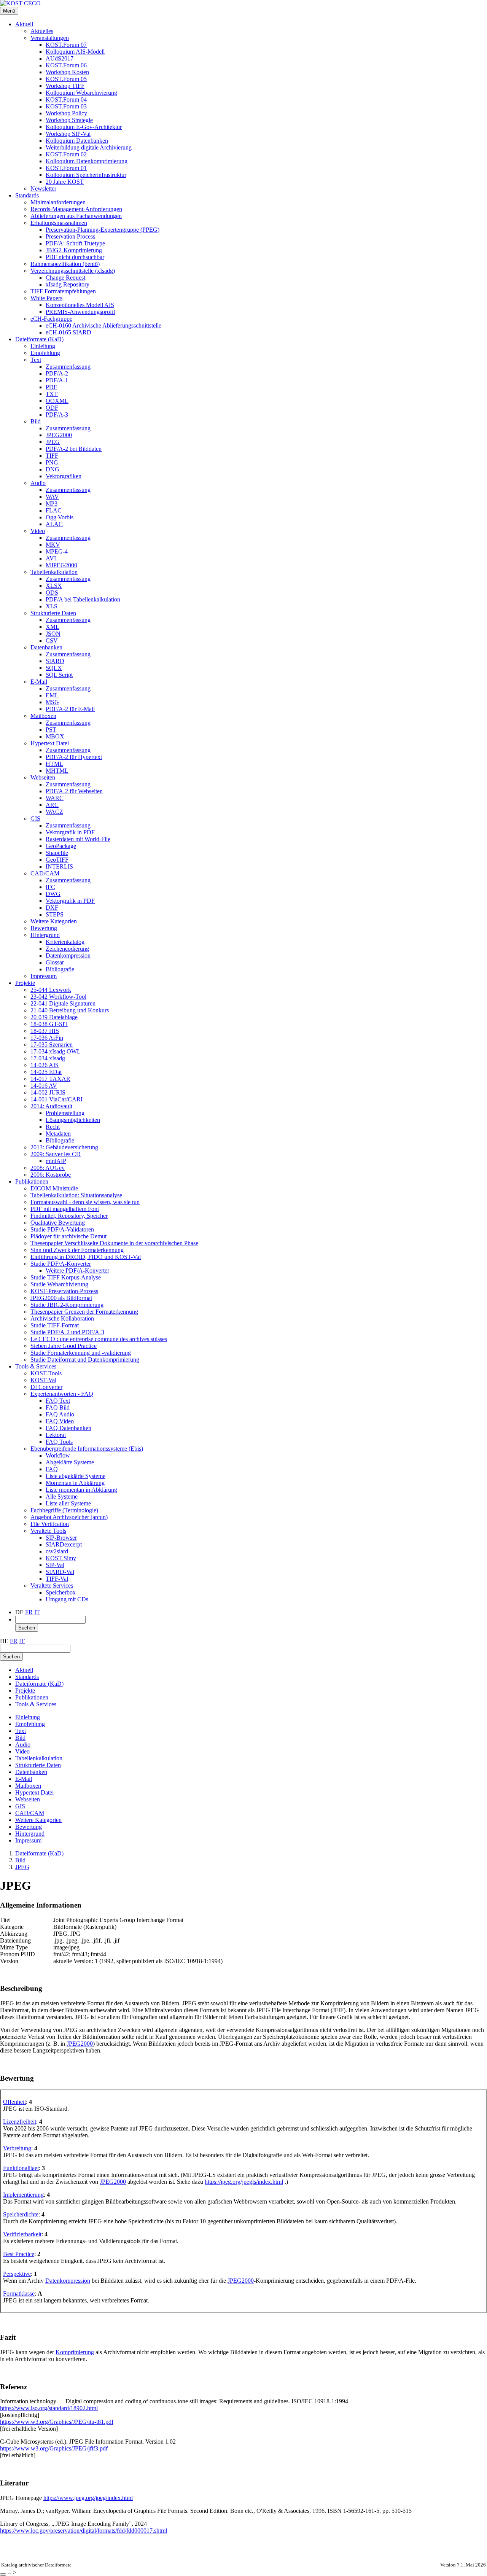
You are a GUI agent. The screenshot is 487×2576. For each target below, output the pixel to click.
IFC (50, 887)
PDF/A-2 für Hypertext (74, 757)
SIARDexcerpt (64, 1544)
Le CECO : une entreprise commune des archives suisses (99, 1339)
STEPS (55, 914)
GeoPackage (61, 846)
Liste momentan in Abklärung (81, 1490)
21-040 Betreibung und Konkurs (70, 1010)
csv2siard (57, 1551)
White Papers (46, 298)
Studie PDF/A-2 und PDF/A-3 (67, 1332)
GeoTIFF (57, 860)
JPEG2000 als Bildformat (61, 1298)
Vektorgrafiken (64, 476)
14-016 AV (44, 1086)
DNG (53, 469)
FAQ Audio (60, 1414)
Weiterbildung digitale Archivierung (89, 147)
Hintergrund (45, 935)
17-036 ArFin (47, 1038)
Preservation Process (70, 236)
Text (36, 360)
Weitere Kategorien (54, 921)
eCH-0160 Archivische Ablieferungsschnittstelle (103, 325)
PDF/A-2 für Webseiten (74, 791)
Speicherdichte (21, 2214)
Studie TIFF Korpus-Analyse (66, 1277)
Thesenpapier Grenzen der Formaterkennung (84, 1312)
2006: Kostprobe (51, 1175)
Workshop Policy (66, 113)
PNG (52, 462)
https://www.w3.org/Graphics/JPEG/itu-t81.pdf (57, 2422)
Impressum (44, 976)
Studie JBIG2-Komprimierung (67, 1305)
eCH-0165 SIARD (68, 332)
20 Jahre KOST (65, 182)
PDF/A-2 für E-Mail (70, 709)
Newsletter (43, 189)
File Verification (50, 1524)
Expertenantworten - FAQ (62, 1394)
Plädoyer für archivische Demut (68, 1236)
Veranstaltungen (50, 38)
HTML (54, 764)
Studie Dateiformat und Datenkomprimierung (85, 1360)
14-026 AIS (45, 1065)
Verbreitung (17, 2148)
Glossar (55, 962)
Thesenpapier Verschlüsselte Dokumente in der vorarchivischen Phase (114, 1243)
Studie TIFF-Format (55, 1325)
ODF (52, 408)
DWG (53, 894)
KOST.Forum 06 (66, 65)
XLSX (54, 586)
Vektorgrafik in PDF (70, 832)
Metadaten (58, 1134)
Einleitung (43, 346)
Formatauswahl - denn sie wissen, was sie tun (85, 1202)
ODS (52, 593)
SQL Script (59, 675)
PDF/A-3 (57, 414)
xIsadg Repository (68, 284)
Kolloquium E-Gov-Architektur (84, 127)
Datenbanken (46, 647)
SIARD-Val (60, 1572)
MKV (53, 545)
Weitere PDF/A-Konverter (77, 1270)
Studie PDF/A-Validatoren (62, 1229)
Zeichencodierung (67, 949)
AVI (51, 558)
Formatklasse (19, 2294)
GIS (35, 819)
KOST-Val (43, 1380)
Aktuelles (42, 31)
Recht (53, 1127)
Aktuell (24, 24)
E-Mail (39, 682)
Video (38, 531)
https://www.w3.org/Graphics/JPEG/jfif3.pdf (54, 2448)
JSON (53, 634)
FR (29, 1612)
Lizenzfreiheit (20, 2122)
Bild (36, 421)
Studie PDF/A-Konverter (61, 1264)
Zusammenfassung (68, 367)
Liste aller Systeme (68, 1503)
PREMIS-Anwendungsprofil (80, 312)
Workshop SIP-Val (68, 134)
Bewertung (44, 928)
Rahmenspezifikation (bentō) (65, 264)
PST (51, 730)
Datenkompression (68, 955)
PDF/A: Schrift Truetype (75, 243)
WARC (55, 798)
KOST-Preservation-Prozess (64, 1291)
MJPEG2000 (61, 565)
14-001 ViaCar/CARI (56, 1099)
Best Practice (19, 2254)
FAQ (52, 1469)
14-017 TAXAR (50, 1079)
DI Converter (46, 1387)
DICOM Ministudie (54, 1188)
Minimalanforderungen (58, 202)
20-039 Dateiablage (54, 1017)
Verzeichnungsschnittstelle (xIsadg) (73, 271)
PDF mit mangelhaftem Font (65, 1209)
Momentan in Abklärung (75, 1483)
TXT (52, 394)
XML (53, 627)
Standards (27, 195)
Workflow (58, 1455)
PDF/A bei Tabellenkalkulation (83, 599)
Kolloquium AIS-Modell (75, 52)
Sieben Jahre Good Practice (64, 1346)
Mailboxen (43, 716)
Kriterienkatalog (65, 942)
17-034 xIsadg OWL (56, 1051)
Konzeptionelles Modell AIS (80, 305)
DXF (52, 908)
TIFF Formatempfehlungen (63, 291)
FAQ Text (58, 1401)
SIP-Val (55, 1565)
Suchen (27, 1628)
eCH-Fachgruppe (51, 319)
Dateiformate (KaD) (39, 339)
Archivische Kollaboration (62, 1318)
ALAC (54, 524)
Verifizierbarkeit (22, 2234)
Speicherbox (61, 1592)
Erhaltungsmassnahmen (59, 223)
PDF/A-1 (57, 380)
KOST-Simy (61, 1558)
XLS (52, 606)
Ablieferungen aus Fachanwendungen (76, 216)
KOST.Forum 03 (66, 106)
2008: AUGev (48, 1168)
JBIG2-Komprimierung (74, 250)
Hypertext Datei (50, 743)
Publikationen (32, 1181)
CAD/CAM (45, 873)
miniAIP (56, 1161)
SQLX (54, 668)
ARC (52, 805)
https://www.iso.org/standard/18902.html (49, 2408)
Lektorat (56, 1435)
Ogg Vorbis (60, 517)
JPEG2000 (59, 435)
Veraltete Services (52, 1586)
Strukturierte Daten (53, 613)
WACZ (54, 812)
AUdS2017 (60, 58)
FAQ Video (60, 1421)
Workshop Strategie (69, 120)
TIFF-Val (57, 1579)
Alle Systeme (62, 1496)
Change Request (65, 278)
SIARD (55, 661)
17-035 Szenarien (52, 1045)
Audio (38, 483)
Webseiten (43, 777)
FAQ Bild (58, 1407)
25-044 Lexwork (51, 990)
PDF (51, 387)
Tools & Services (36, 1366)
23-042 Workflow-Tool (58, 997)
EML (52, 695)
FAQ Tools (59, 1442)
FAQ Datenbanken (68, 1428)
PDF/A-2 (57, 373)
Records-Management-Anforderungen (76, 209)
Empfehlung (45, 353)
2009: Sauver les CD (56, 1154)
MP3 (52, 504)
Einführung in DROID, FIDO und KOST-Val (86, 1257)
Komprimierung (75, 2352)
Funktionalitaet (21, 2168)
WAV (52, 497)
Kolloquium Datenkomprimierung (87, 161)
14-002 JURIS (48, 1092)
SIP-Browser (61, 1538)
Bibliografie (60, 969)
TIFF (52, 456)
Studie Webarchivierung (59, 1284)
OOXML (57, 401)
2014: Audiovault (51, 1106)
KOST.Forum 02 (66, 154)
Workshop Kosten (67, 72)
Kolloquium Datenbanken (77, 141)
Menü (9, 11)
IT (37, 1612)
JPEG (53, 442)
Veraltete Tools (48, 1531)
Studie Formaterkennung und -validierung (81, 1353)
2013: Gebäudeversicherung (64, 1147)
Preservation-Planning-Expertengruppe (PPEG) (103, 230)
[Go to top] (3, 2574)
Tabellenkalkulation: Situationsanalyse (76, 1195)
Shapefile (57, 853)
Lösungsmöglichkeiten (73, 1120)
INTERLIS (59, 866)
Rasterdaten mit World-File (78, 839)
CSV (52, 640)
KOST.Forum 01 (66, 168)
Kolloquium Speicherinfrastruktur (86, 175)
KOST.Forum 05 (66, 79)
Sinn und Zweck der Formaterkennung (77, 1250)
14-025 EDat (46, 1072)
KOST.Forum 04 (66, 99)
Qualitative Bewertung (58, 1223)
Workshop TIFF (65, 86)
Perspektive (17, 2274)
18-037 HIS (45, 1031)
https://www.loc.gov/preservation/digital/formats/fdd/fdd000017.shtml (84, 2531)
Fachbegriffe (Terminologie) (64, 1510)
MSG (52, 702)
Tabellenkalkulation (54, 572)
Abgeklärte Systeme (70, 1462)
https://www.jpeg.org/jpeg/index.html (88, 2498)
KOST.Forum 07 (66, 45)
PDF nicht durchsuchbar (75, 257)
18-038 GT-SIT (49, 1024)
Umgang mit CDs (67, 1599)
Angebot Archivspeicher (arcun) (69, 1517)
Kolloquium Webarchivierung (81, 93)
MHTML (57, 771)
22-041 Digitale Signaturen (63, 1003)
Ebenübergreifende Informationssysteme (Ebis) (87, 1449)
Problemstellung (65, 1113)
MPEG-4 (57, 551)
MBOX (55, 736)
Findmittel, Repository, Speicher (69, 1216)
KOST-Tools (46, 1373)
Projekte (25, 983)
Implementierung (23, 2195)
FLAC (54, 510)
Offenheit (14, 2102)
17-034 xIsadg (48, 1058)
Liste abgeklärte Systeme (76, 1476)
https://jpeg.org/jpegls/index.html (244, 2182)
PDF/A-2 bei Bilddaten (74, 449)
